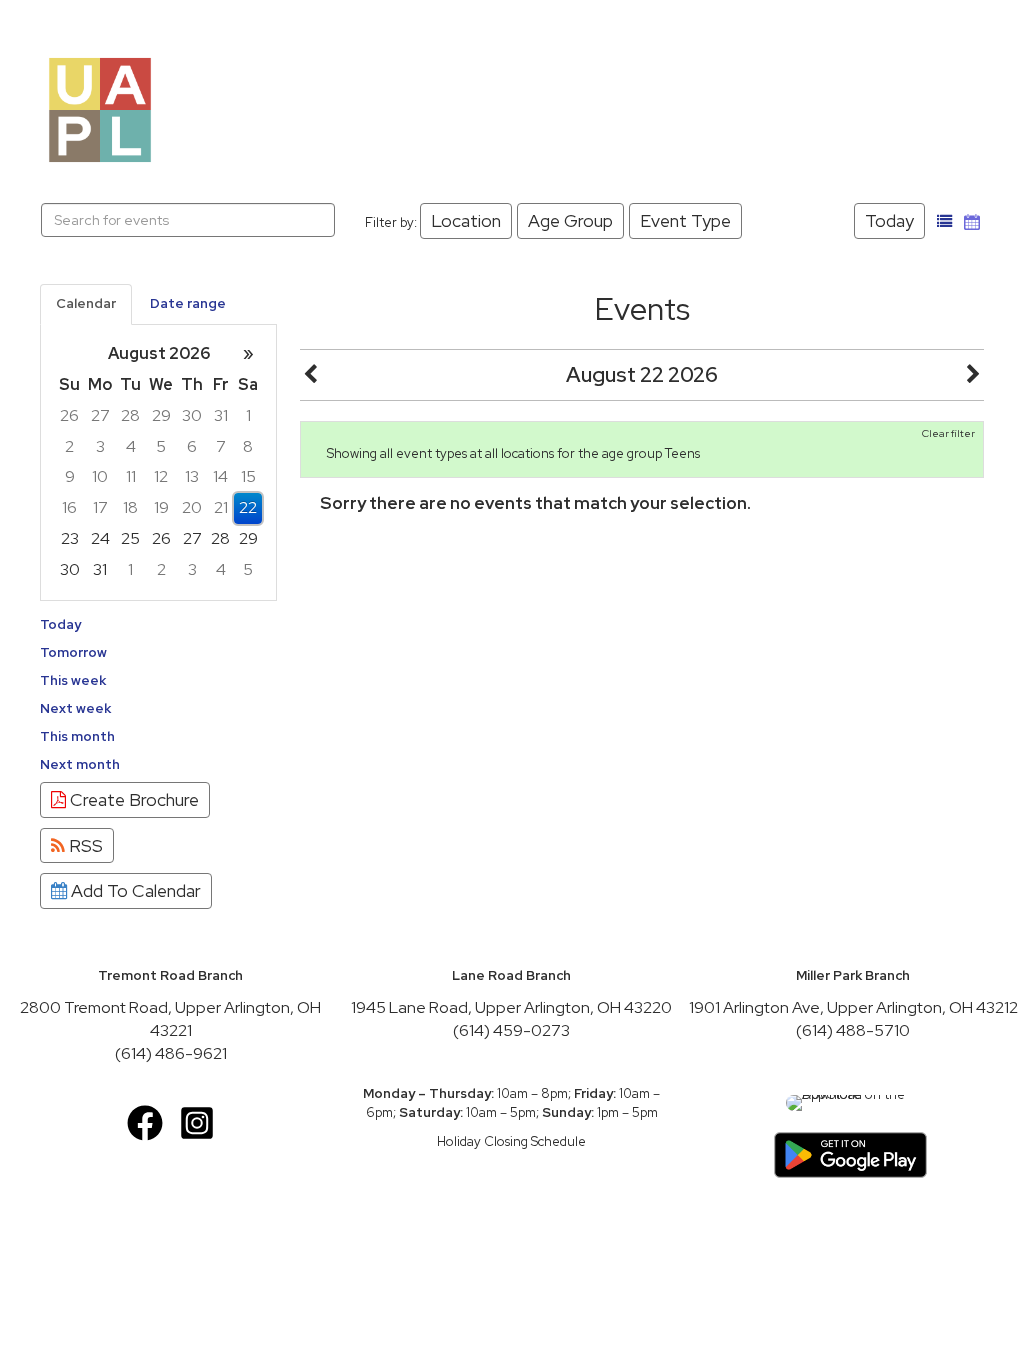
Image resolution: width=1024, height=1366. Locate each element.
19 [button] (161, 507)
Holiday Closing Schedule (511, 1141)
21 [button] (221, 507)
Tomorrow (73, 652)
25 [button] (130, 538)
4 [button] (131, 446)
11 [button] (131, 476)
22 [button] (248, 507)
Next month (80, 764)
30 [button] (192, 415)
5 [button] (161, 446)
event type (685, 220)
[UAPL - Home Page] (100, 108)
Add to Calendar (134, 890)
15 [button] (248, 476)
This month (77, 736)
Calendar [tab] (86, 303)
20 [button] (192, 507)
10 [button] (100, 476)
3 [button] (100, 446)
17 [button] (100, 507)
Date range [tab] (188, 303)
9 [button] (70, 476)
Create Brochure (132, 799)
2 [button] (69, 446)
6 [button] (192, 446)
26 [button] (69, 415)
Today (889, 220)
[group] (158, 462)
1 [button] (248, 415)
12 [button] (161, 476)
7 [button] (221, 446)
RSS (84, 845)
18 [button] (130, 507)
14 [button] (220, 476)
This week (73, 680)
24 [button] (100, 538)
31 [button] (221, 415)
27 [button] (100, 415)
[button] (945, 222)
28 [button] (130, 415)
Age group (570, 220)
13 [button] (192, 476)
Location (466, 220)
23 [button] (70, 538)
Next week (75, 708)
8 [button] (248, 446)
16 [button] (69, 507)
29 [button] (161, 415)
